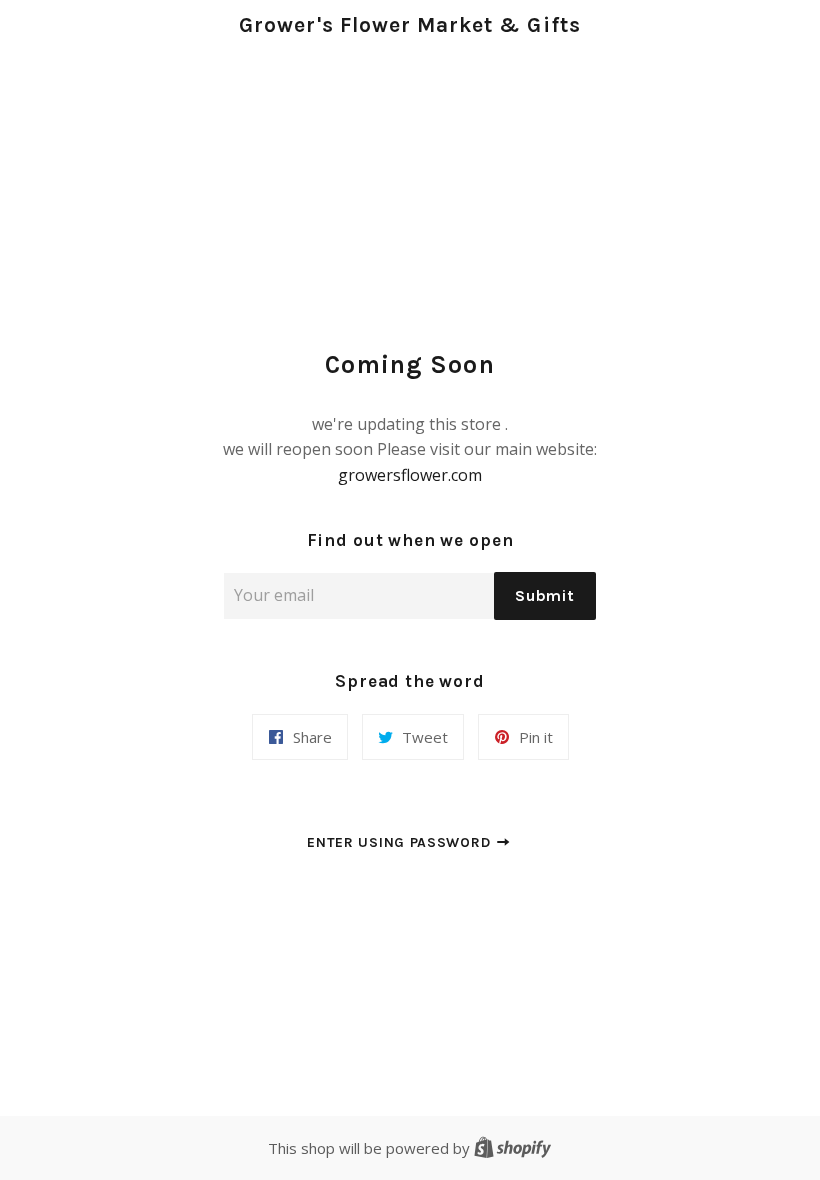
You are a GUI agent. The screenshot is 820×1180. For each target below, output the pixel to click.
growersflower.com (410, 475)
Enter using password (401, 842)
